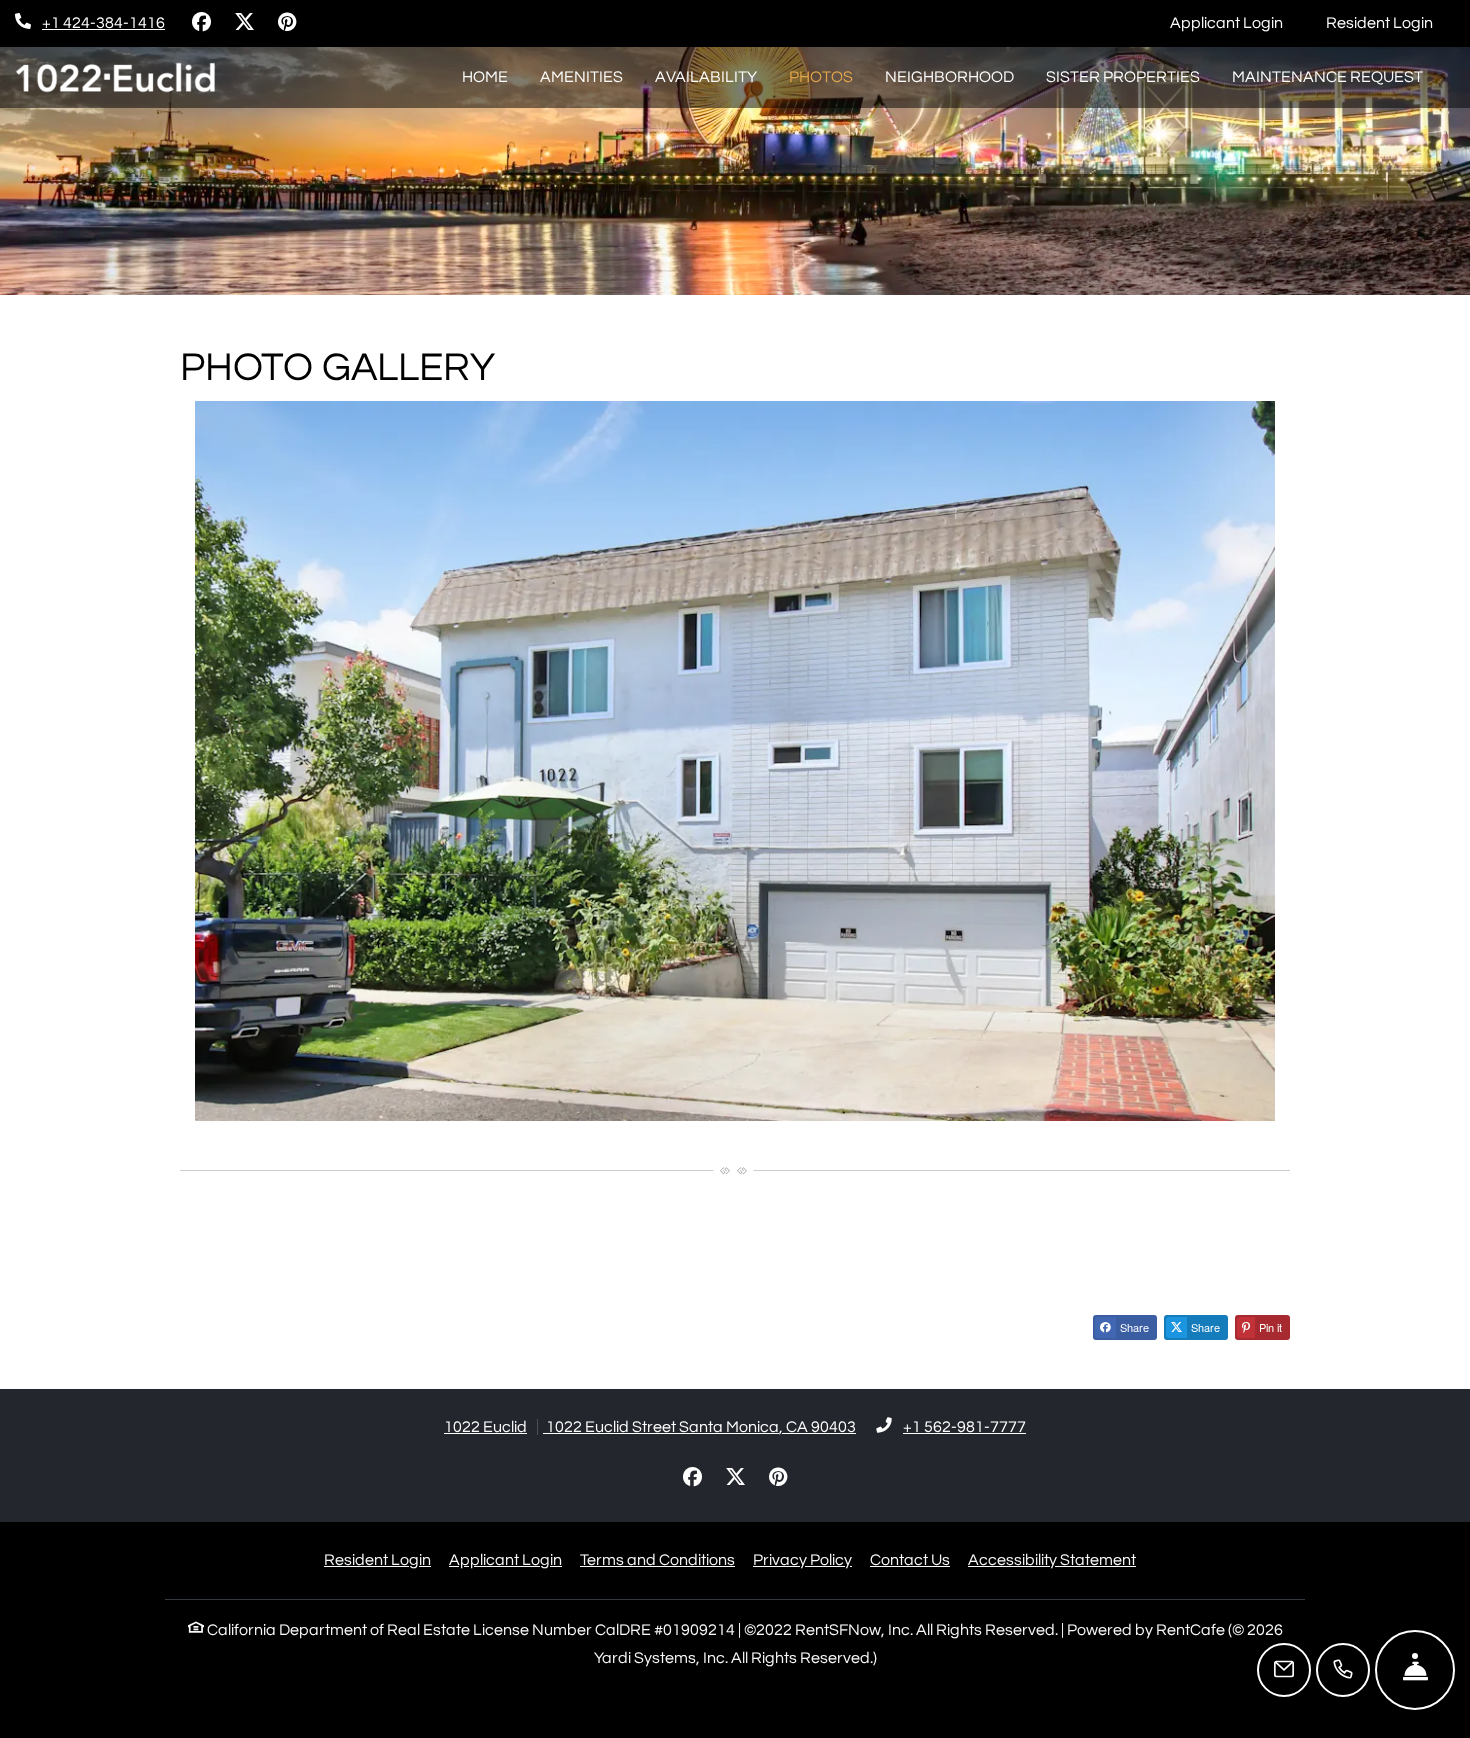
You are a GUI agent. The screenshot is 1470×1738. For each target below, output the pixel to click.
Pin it (1269, 1327)
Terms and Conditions (657, 1559)
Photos (821, 77)
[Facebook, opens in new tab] (201, 23)
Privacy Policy (802, 1559)
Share (1133, 1327)
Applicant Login (1237, 22)
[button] (735, 761)
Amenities (581, 77)
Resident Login (1390, 22)
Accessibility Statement (1052, 1559)
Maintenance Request (1335, 76)
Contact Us (910, 1560)
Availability (706, 77)
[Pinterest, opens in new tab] (287, 23)
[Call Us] (1343, 1670)
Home (485, 77)
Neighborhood (949, 77)
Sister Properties (1123, 77)
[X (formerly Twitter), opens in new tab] (244, 23)
